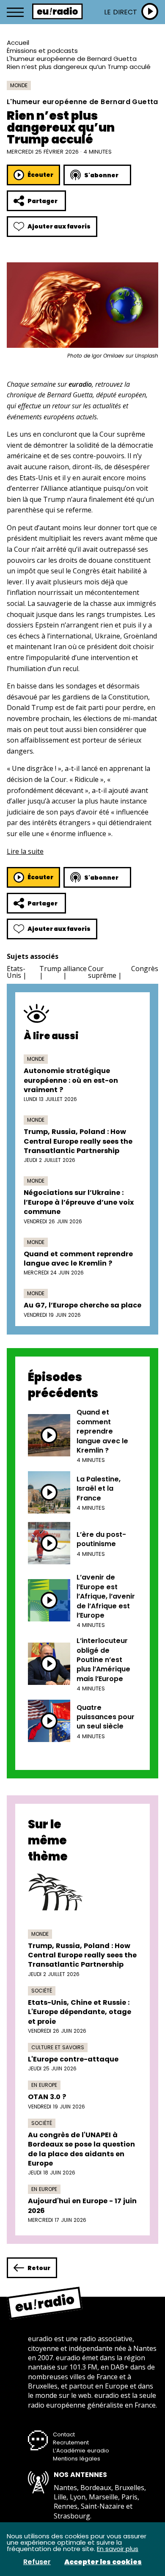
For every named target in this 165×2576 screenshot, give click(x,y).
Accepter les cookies (103, 2562)
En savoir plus (118, 2549)
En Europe (44, 2085)
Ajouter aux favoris (59, 226)
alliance (75, 969)
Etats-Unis (16, 972)
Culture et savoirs (58, 2047)
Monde (19, 85)
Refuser (37, 2562)
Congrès (145, 969)
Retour (39, 2268)
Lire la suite (25, 851)
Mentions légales (77, 2459)
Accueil (18, 43)
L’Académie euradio (81, 2451)
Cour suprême (102, 972)
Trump (50, 969)
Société (42, 1991)
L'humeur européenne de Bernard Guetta (72, 59)
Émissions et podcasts (42, 51)
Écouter (40, 175)
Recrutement (71, 2443)
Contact (64, 2434)
